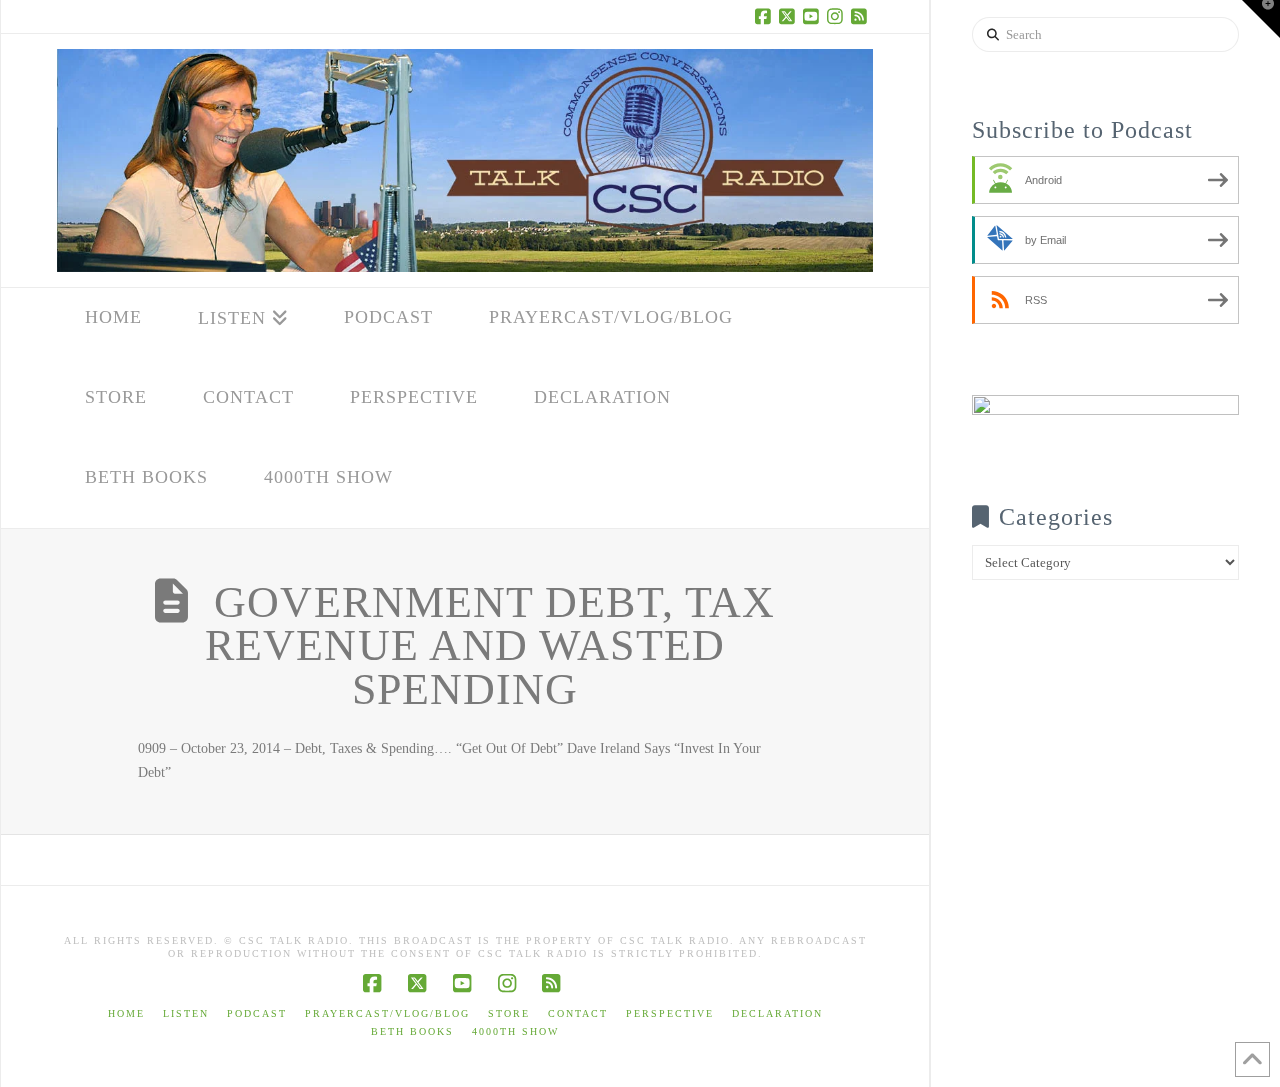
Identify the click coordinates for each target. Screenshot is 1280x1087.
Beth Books (412, 1031)
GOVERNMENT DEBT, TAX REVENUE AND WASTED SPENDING (490, 646)
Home (126, 1013)
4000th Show (515, 1031)
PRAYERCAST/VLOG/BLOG (387, 1013)
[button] (1261, 19)
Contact (578, 1013)
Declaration (777, 1013)
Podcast (257, 1013)
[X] (789, 16)
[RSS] (861, 16)
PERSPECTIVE (670, 1013)
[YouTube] (813, 16)
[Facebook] (765, 16)
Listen (186, 1013)
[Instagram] (837, 16)
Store (509, 1013)
